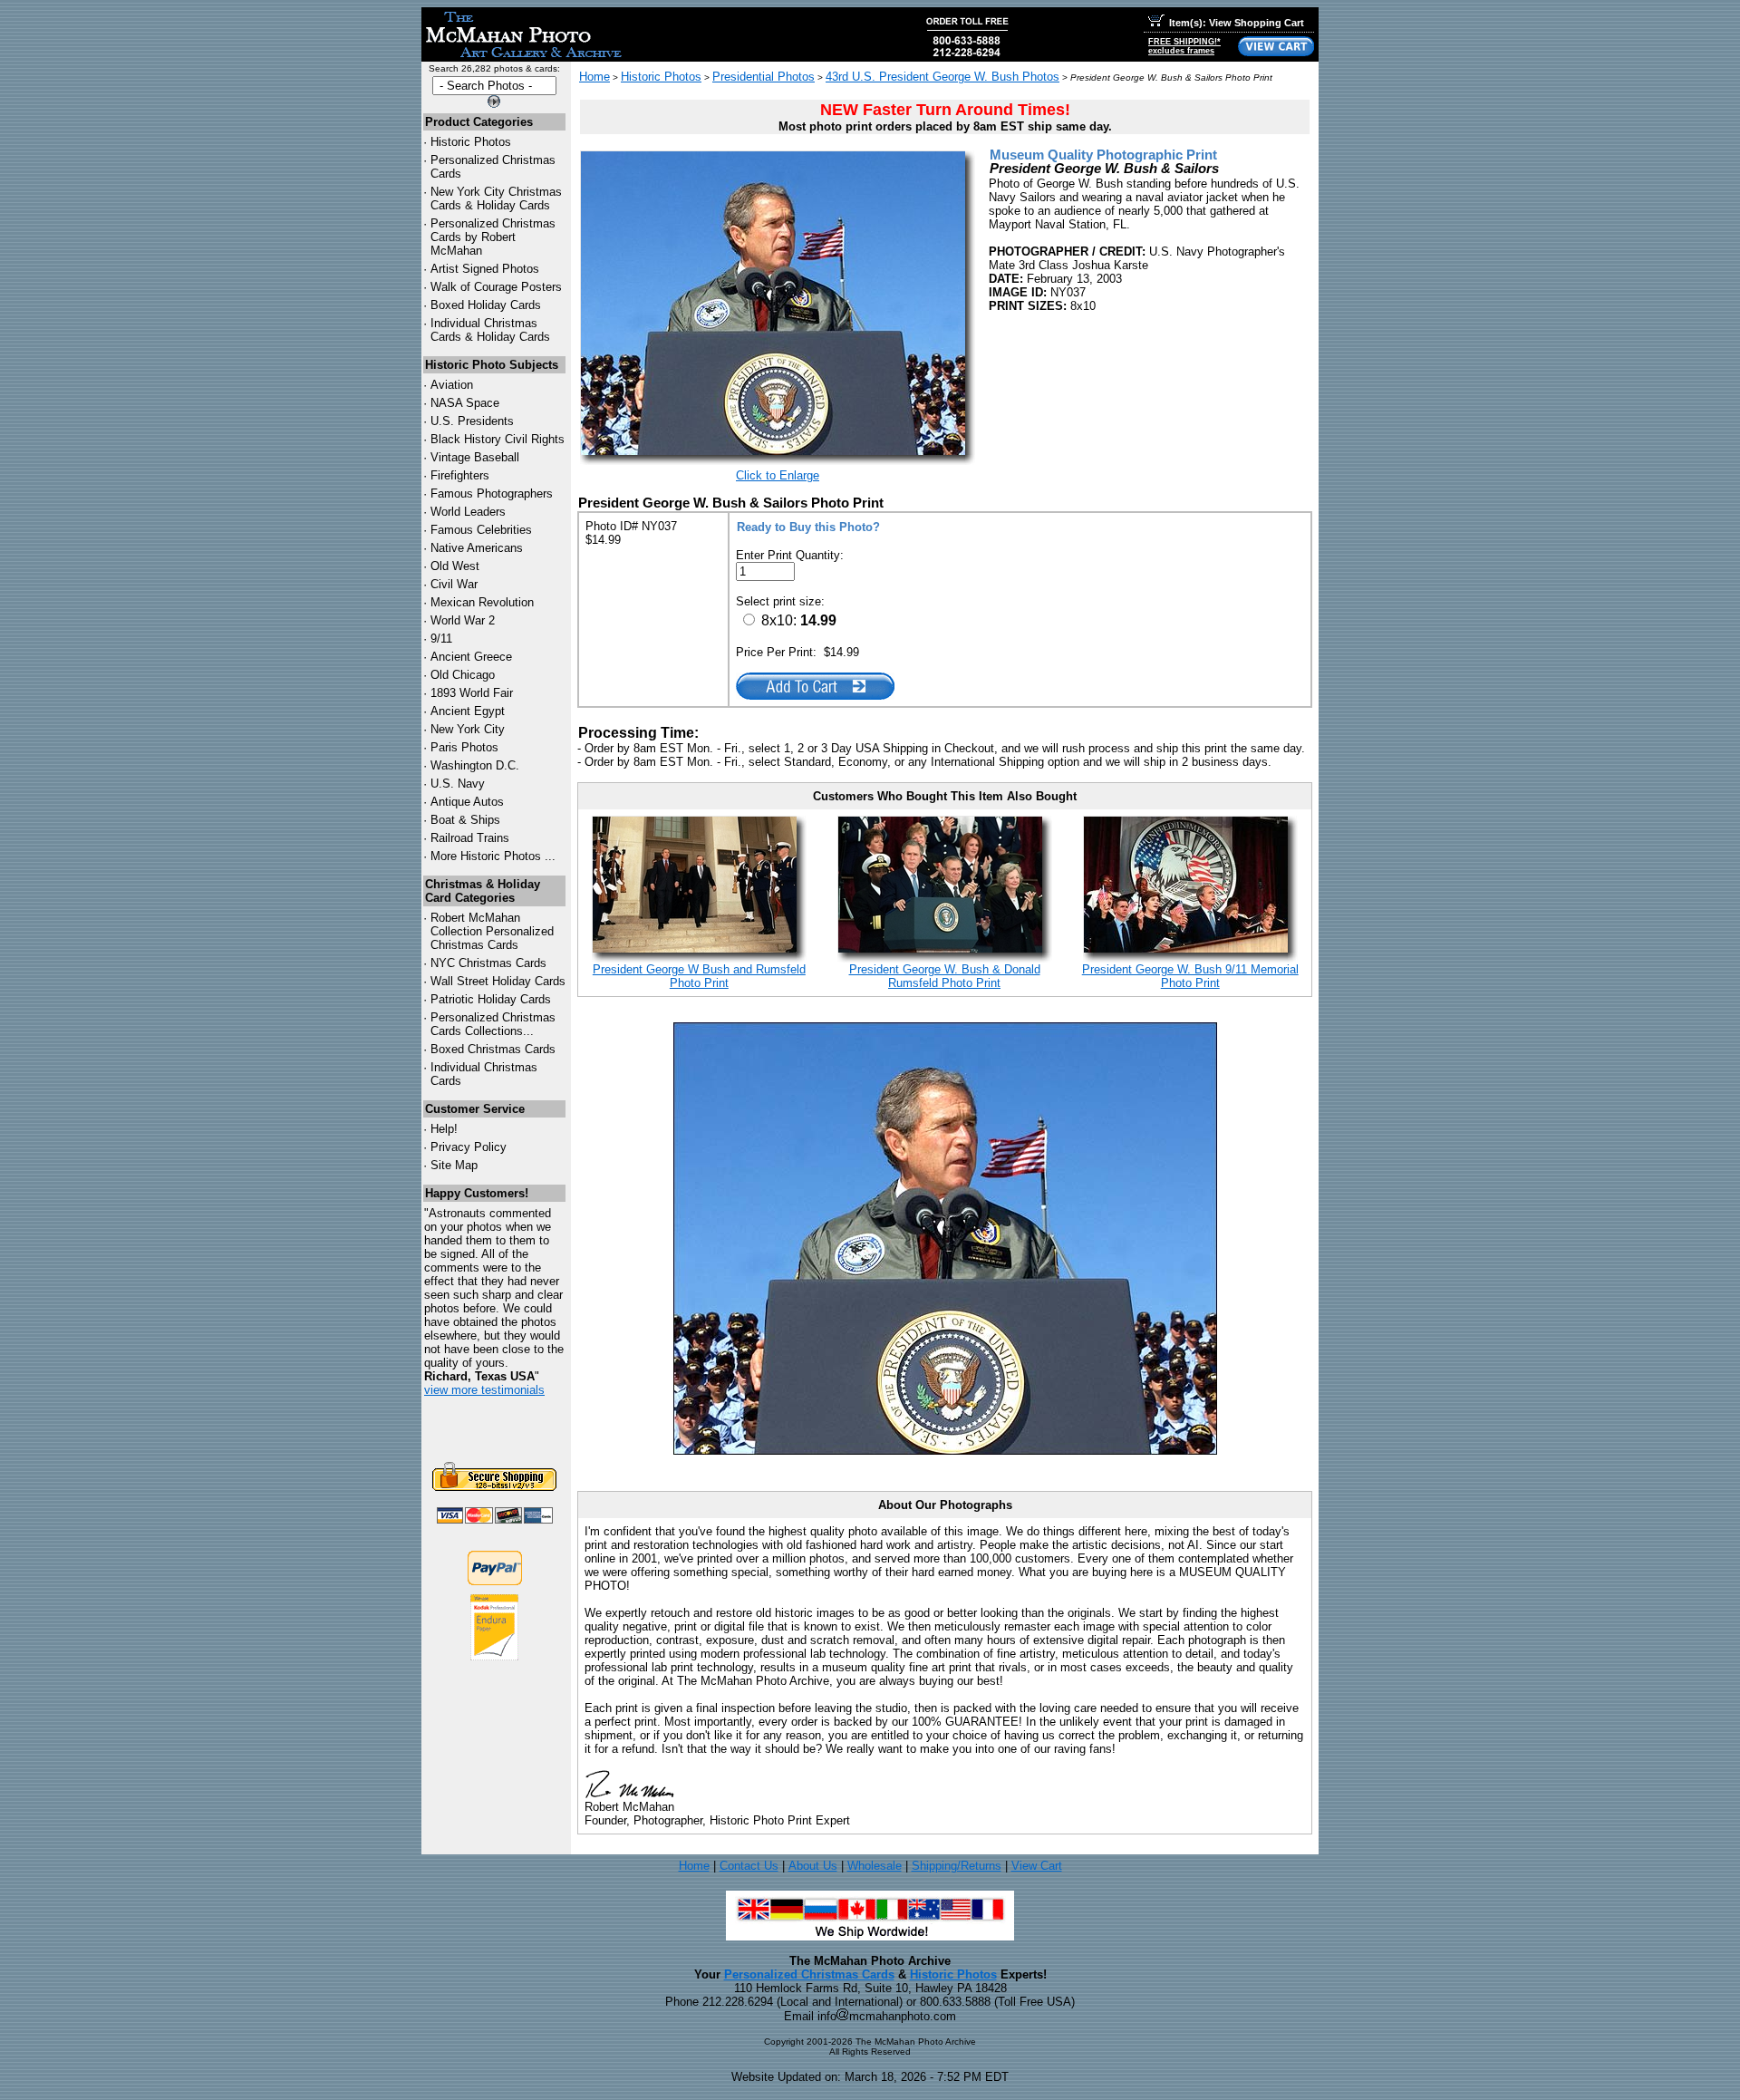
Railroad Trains (470, 838)
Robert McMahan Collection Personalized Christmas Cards (492, 931)
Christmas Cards (488, 963)
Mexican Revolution (482, 602)
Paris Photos (464, 747)
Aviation (452, 385)
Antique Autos (467, 802)
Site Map (454, 1165)
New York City (468, 729)
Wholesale (875, 1866)
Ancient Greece (471, 657)
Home (594, 77)
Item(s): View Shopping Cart (1237, 23)
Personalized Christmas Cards (809, 1974)
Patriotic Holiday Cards (491, 999)
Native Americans (477, 548)
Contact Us (749, 1866)
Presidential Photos (764, 77)
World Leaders (468, 512)
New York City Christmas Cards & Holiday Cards (496, 198)
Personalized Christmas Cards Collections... (493, 1024)
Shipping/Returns (957, 1866)
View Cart (1037, 1866)
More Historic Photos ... (493, 856)
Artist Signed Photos (485, 269)
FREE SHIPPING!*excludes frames (1184, 46)
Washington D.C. (475, 765)
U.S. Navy (458, 784)
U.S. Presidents (472, 421)
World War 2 (463, 620)
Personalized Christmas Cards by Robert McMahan (493, 237)
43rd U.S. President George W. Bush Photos (942, 77)
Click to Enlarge (778, 475)
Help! (444, 1129)
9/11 (441, 639)
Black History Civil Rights (498, 439)
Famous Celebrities (481, 530)
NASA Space (465, 403)
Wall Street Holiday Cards (498, 981)
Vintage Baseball (475, 457)
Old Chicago (463, 675)
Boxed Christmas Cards (493, 1049)
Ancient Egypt (468, 711)
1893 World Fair (472, 693)
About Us (813, 1866)
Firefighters (460, 475)
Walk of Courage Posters (496, 287)
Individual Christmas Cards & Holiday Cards (490, 330)
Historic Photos (471, 142)
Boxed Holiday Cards (486, 305)
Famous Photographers (492, 494)
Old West (455, 566)
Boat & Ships (465, 820)
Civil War (454, 584)
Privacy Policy (469, 1147)
